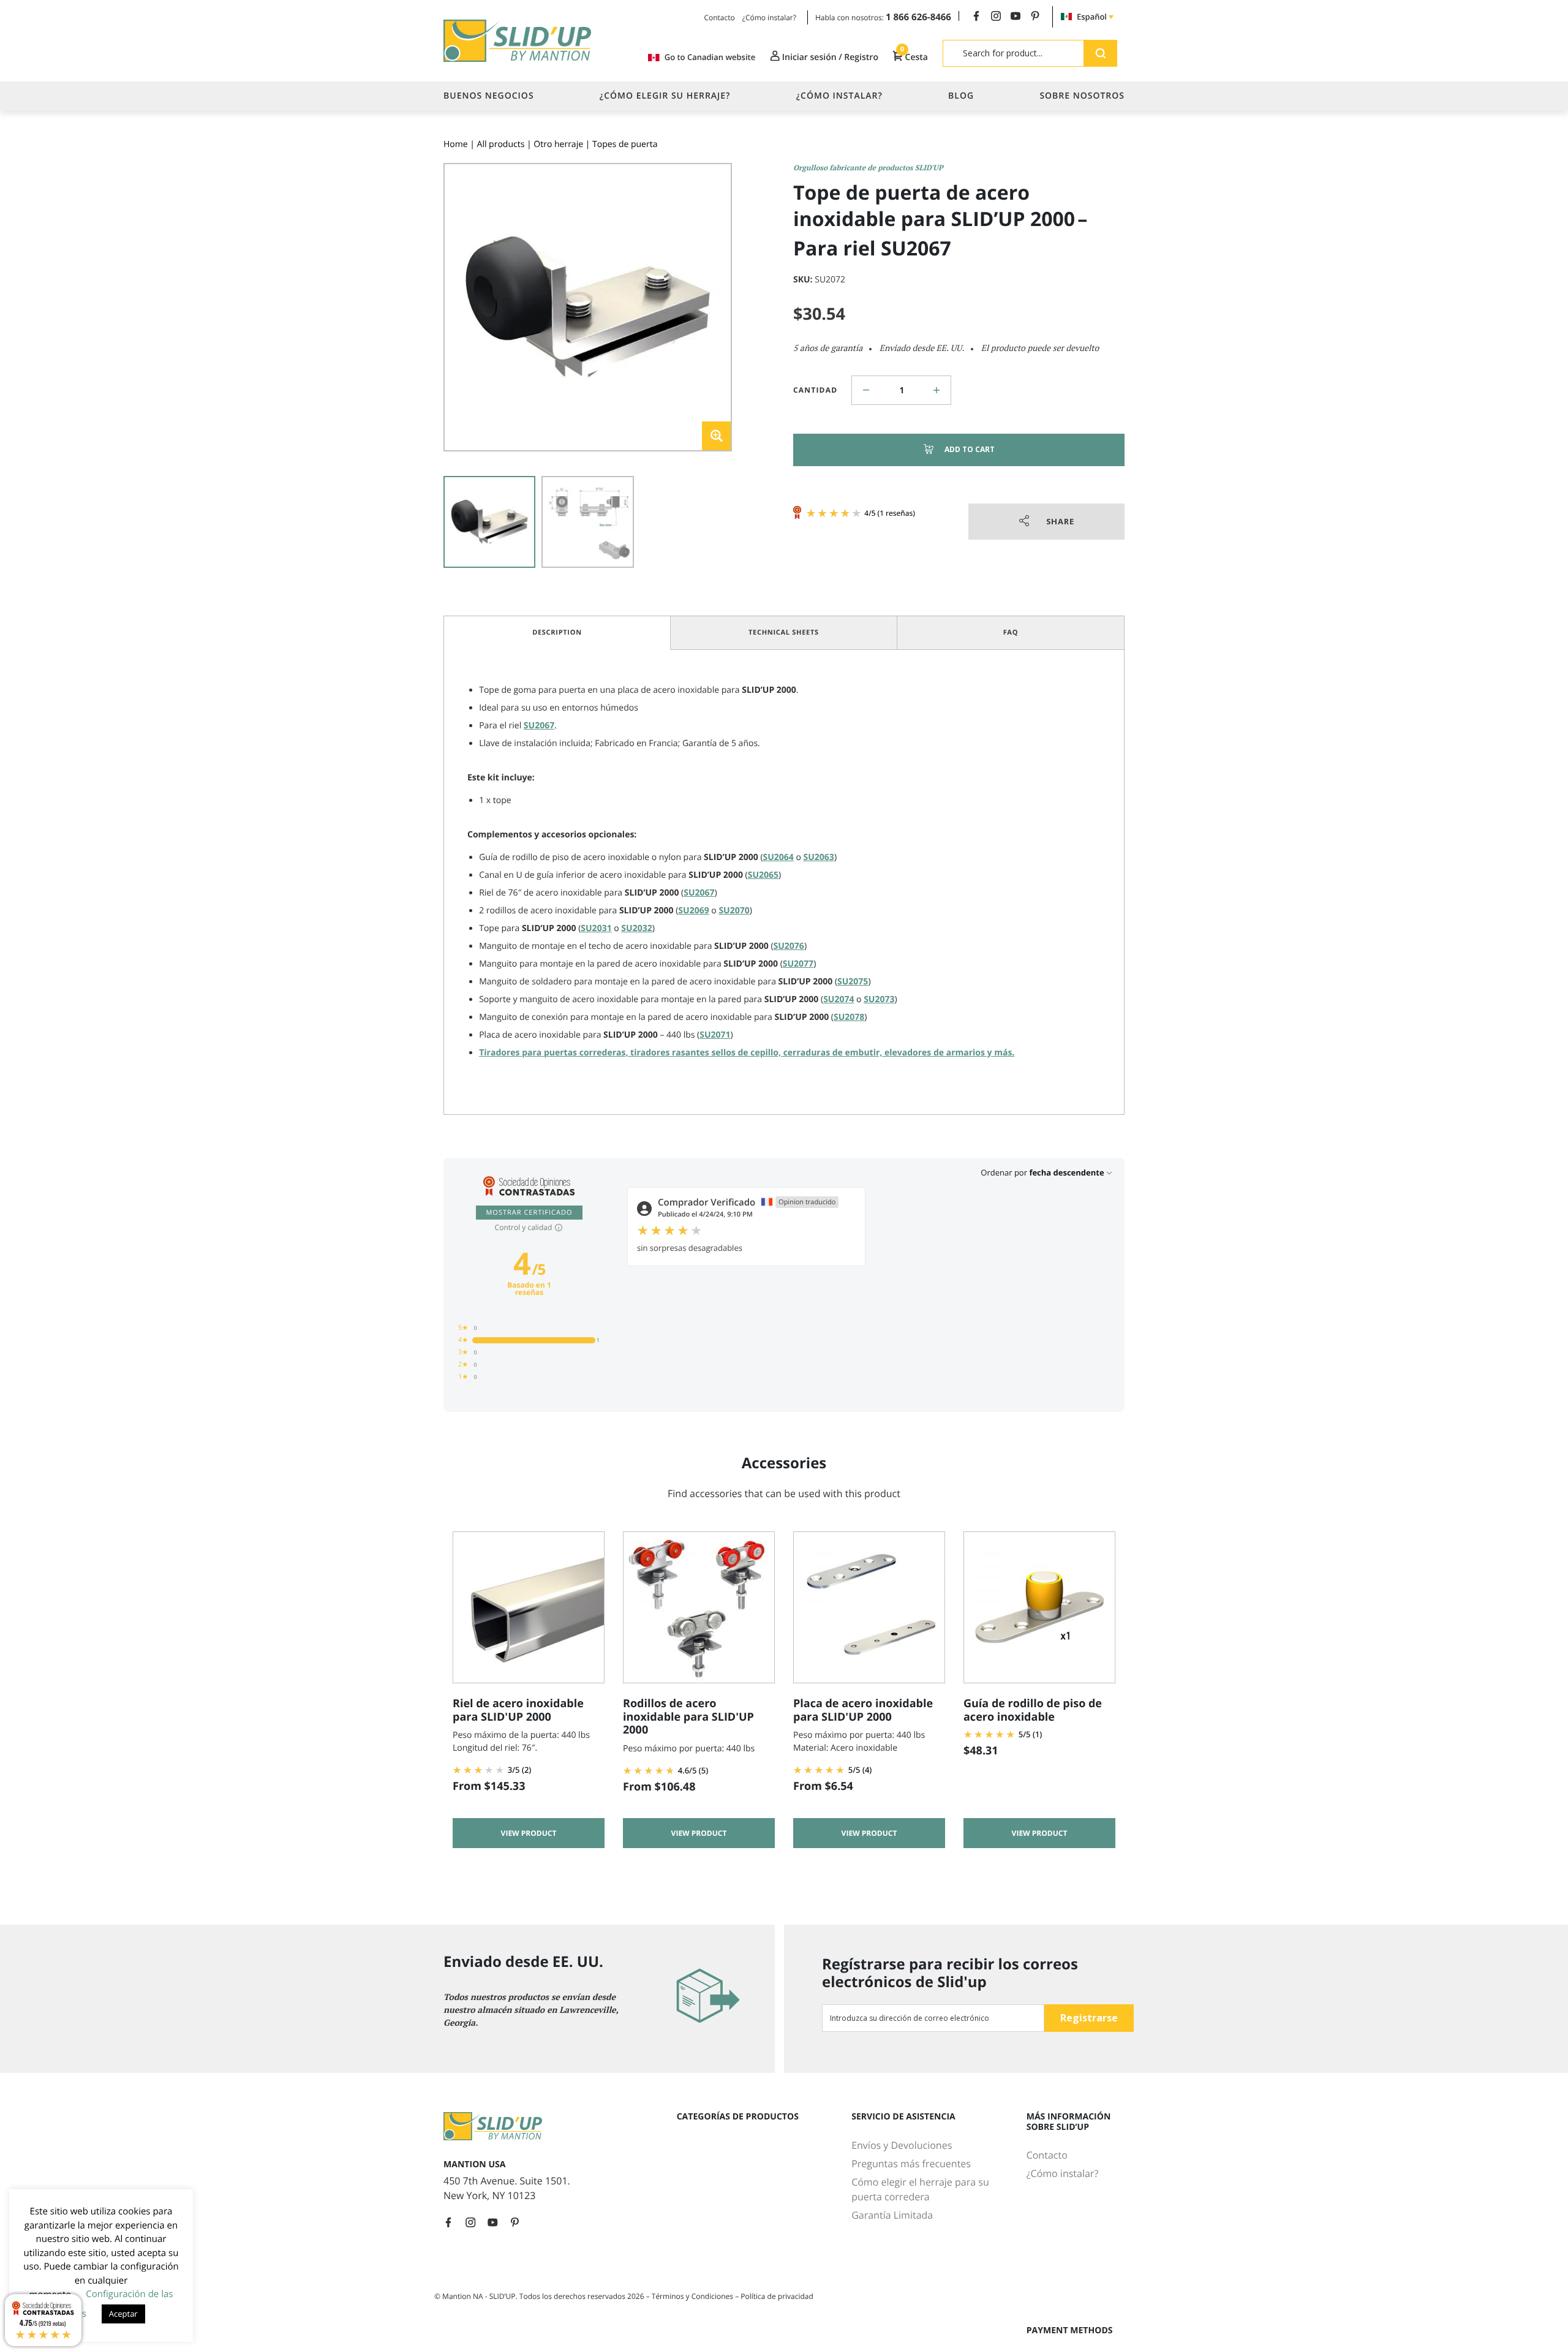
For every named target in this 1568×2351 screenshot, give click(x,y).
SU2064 (778, 857)
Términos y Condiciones (693, 2296)
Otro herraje (558, 144)
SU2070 (734, 911)
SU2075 (853, 982)
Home (456, 144)
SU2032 (636, 928)
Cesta (914, 57)
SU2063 (819, 857)
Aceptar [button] (123, 2314)
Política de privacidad (777, 2296)
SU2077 (798, 964)
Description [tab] (557, 632)
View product (529, 1833)
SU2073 (879, 999)
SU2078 (849, 1017)
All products (501, 144)
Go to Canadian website (710, 57)
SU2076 (789, 946)
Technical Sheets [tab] (784, 632)
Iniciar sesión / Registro (829, 57)
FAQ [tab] (1011, 632)
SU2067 (539, 726)
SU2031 (596, 928)
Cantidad (815, 390)
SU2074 (839, 999)
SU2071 (715, 1035)
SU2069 (693, 911)
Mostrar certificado (529, 1213)
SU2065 (763, 875)
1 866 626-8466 (918, 17)
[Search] (1100, 53)
